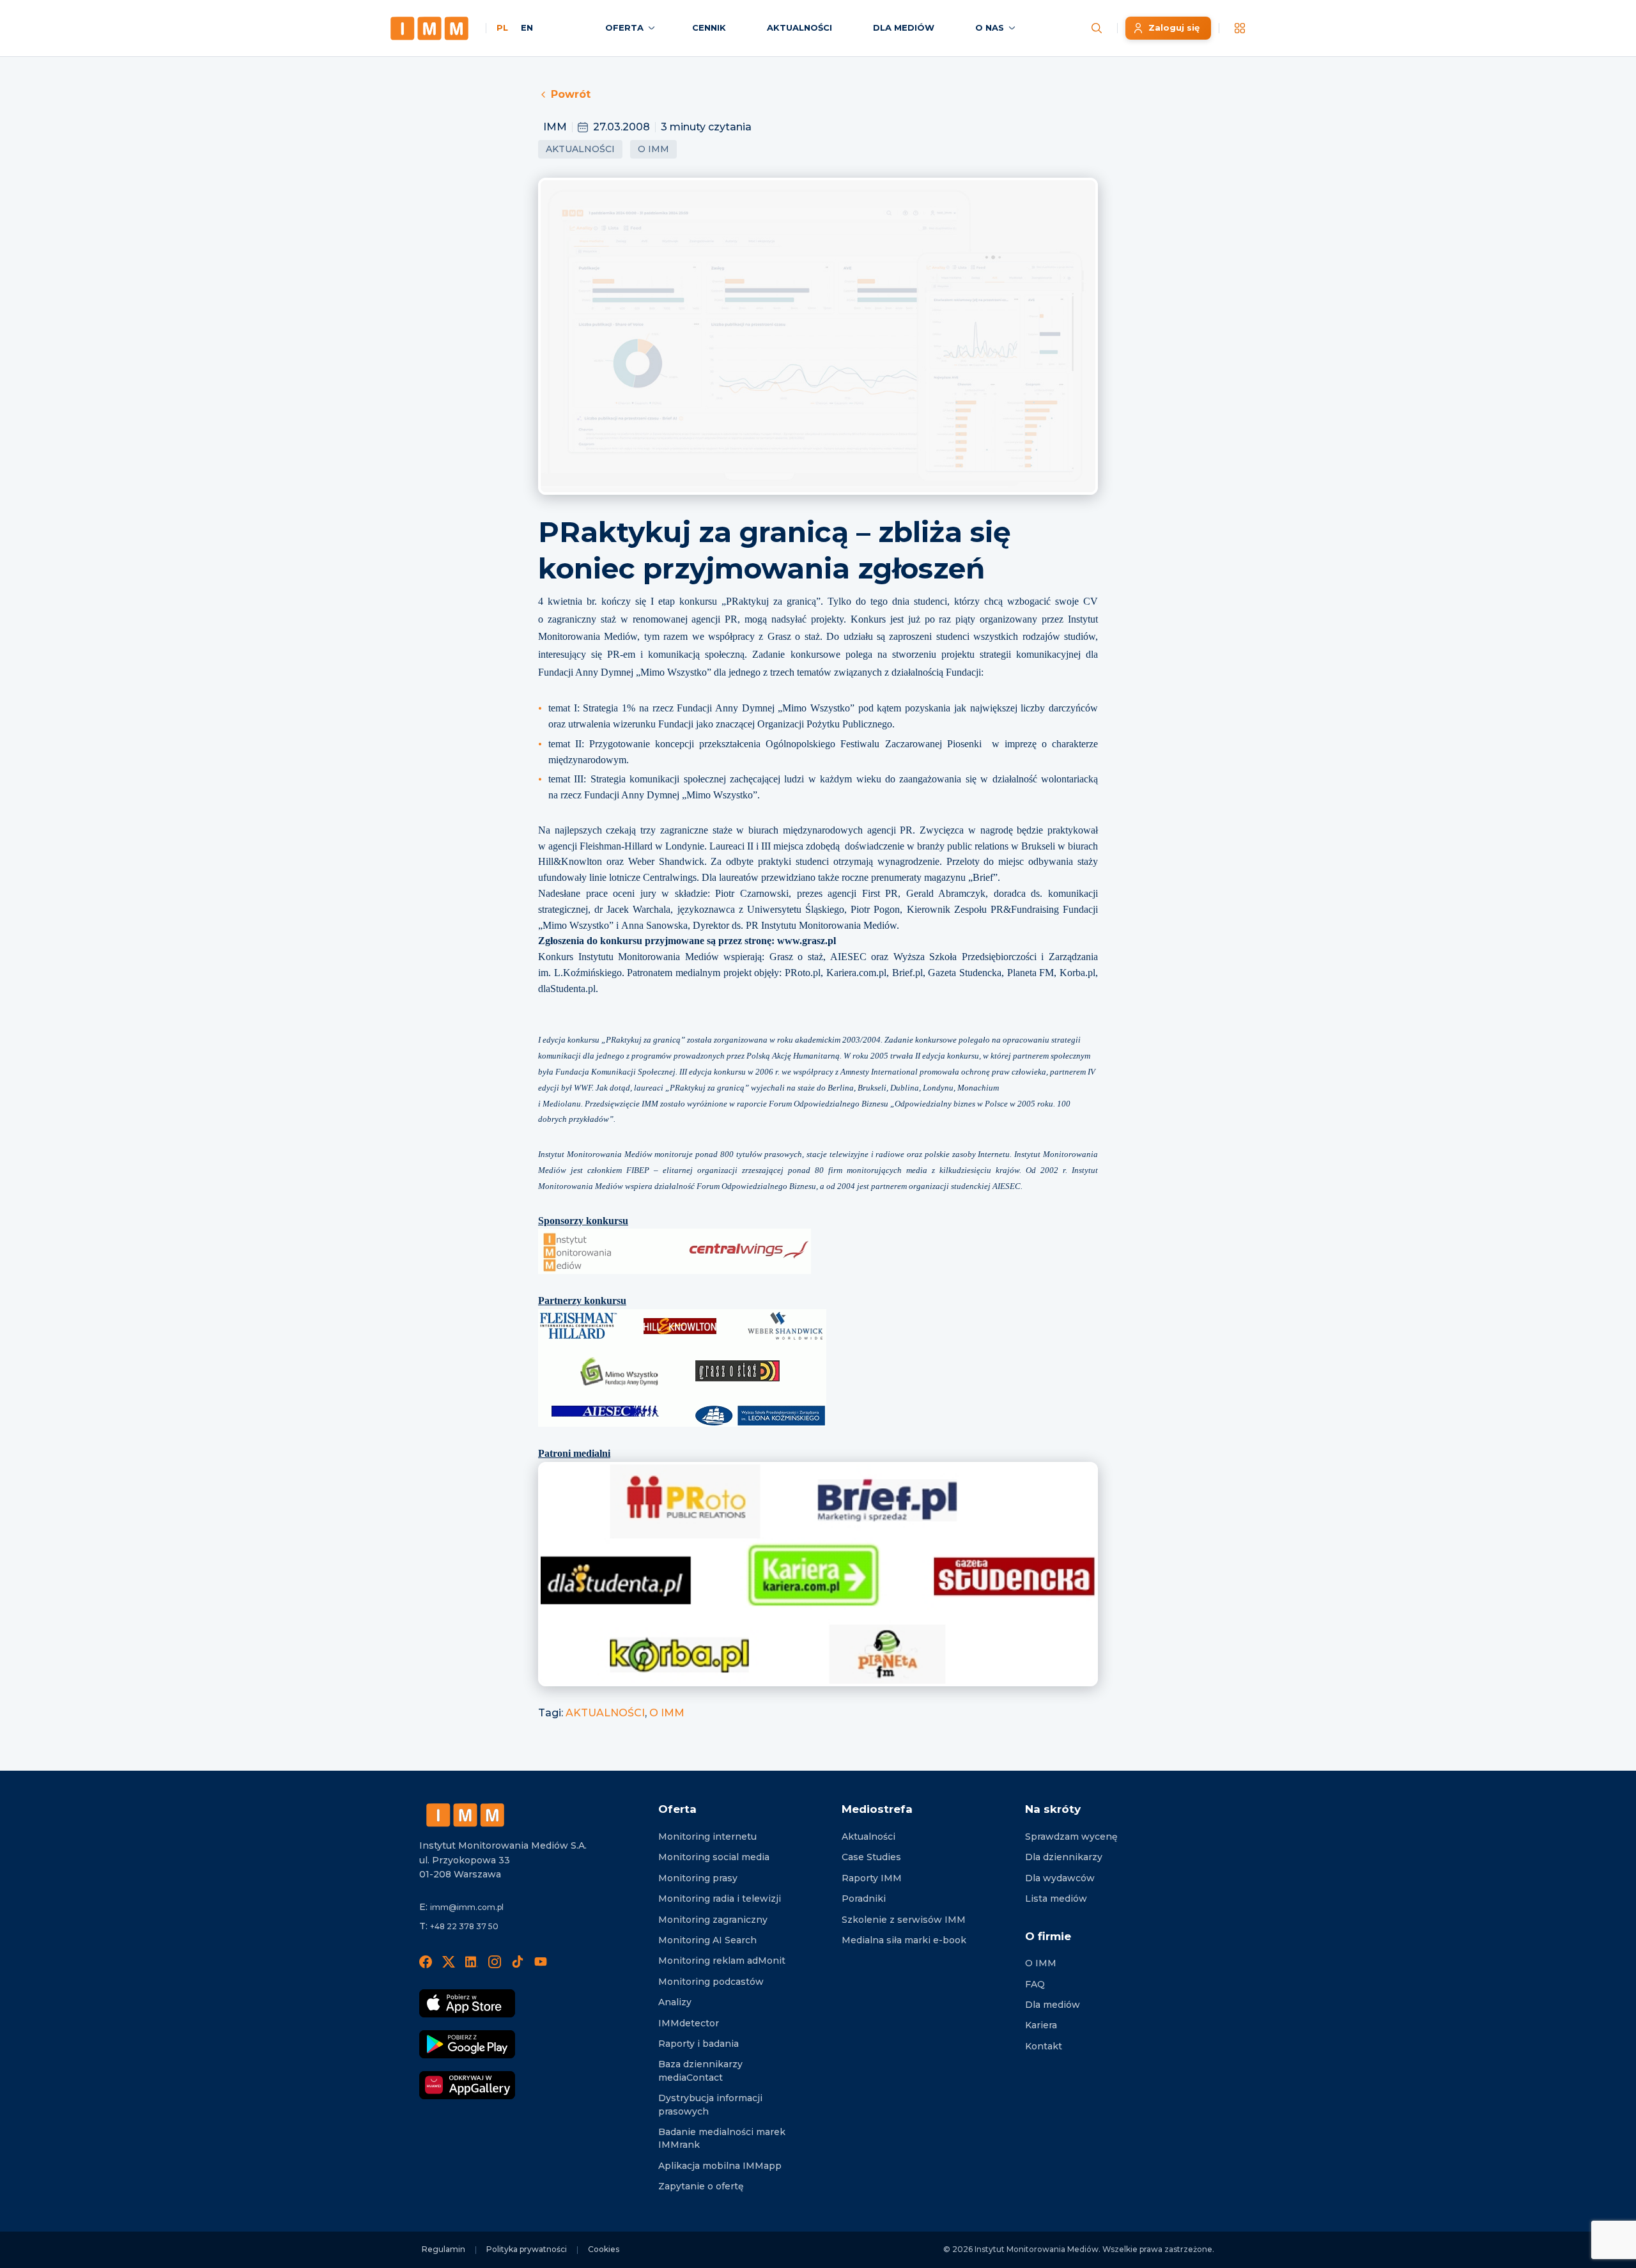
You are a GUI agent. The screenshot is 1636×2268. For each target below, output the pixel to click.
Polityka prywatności (527, 2249)
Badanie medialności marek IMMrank (722, 2138)
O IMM (653, 149)
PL (502, 27)
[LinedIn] (472, 1961)
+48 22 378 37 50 (464, 1926)
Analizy (675, 2002)
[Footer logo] (465, 1815)
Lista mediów (1056, 1899)
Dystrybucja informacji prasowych (710, 2104)
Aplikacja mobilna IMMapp (720, 2166)
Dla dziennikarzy (1064, 1857)
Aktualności (580, 149)
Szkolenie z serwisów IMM (904, 1920)
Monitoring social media (714, 1857)
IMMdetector (689, 2023)
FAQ (1035, 1984)
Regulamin (444, 2249)
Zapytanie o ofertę (701, 2186)
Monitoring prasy (698, 1878)
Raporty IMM (872, 1878)
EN (527, 27)
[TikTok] (518, 1961)
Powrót (571, 94)
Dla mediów (1053, 2005)
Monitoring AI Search (707, 1940)
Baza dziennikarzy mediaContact (700, 2070)
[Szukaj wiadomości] (1097, 28)
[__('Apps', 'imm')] (1240, 28)
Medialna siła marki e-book (904, 1940)
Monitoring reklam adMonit (722, 1961)
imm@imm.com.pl (467, 1907)
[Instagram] (495, 1961)
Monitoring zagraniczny (713, 1920)
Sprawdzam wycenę (1071, 1837)
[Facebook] (426, 1961)
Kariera (1041, 2025)
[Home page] (429, 28)
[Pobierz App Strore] (467, 2003)
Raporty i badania (698, 2044)
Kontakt (1044, 2046)
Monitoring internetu (707, 1837)
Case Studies (871, 1857)
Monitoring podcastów (711, 1982)
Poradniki (864, 1899)
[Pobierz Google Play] (467, 2044)
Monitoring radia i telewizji (720, 1899)
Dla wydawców (1060, 1878)
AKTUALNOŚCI (605, 1713)
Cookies (604, 2249)
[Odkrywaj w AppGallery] (467, 2085)
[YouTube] (541, 1961)
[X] (449, 1961)
